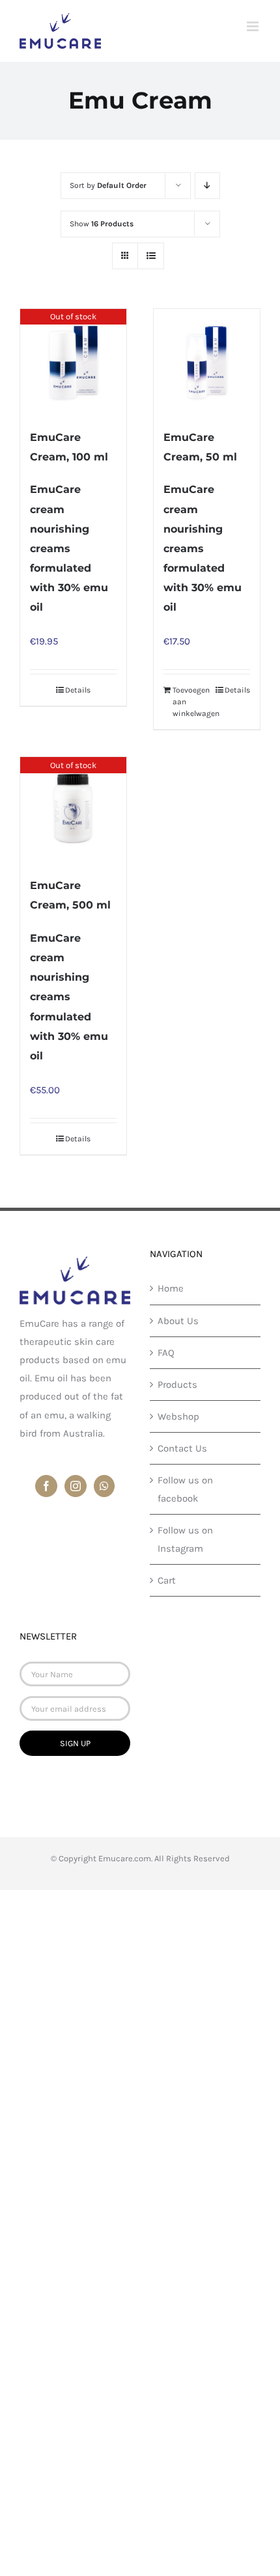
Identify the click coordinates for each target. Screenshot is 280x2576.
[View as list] (151, 256)
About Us (178, 1321)
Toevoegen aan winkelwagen (189, 702)
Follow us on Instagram (185, 1539)
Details (78, 690)
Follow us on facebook (185, 1489)
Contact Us (182, 1448)
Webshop (178, 1416)
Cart (167, 1580)
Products (177, 1385)
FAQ (166, 1353)
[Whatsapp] (104, 1486)
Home (171, 1288)
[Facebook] (46, 1486)
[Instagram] (76, 1486)
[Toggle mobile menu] (254, 26)
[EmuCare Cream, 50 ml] (207, 362)
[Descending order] (207, 186)
